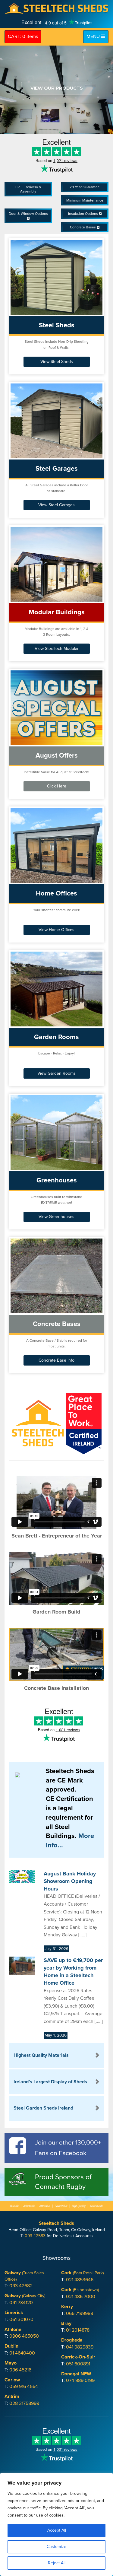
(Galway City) (25, 2296)
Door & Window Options (28, 214)
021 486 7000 (81, 2297)
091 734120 (21, 2303)
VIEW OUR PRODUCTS (57, 88)
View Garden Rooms (56, 1073)
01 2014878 (78, 2330)
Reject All (57, 2563)
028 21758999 (24, 2403)
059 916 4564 (24, 2387)
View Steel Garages (56, 505)
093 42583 (35, 2236)
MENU (97, 36)
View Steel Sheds (57, 362)
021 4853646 (80, 2280)
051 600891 (78, 2364)
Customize (56, 2547)
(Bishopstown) (80, 2290)
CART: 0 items (23, 37)
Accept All (57, 2530)
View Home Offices (56, 930)
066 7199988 (80, 2314)
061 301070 (21, 2320)
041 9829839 (80, 2347)
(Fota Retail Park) (82, 2273)
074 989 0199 (80, 2380)
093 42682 (21, 2286)
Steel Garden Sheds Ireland (43, 2108)
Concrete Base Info (56, 1360)
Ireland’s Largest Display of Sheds (50, 2082)
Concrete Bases (83, 227)
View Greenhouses (56, 1217)
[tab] (56, 2055)
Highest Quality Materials (41, 2055)
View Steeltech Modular (57, 649)
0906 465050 (24, 2336)
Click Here (57, 786)
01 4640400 (22, 2353)
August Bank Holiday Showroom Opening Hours (70, 1881)
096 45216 (20, 2370)
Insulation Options (83, 214)
